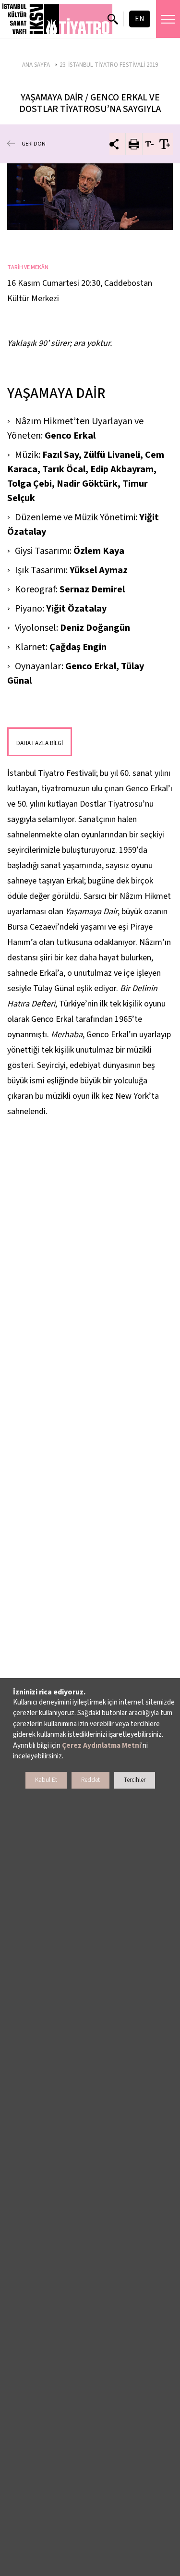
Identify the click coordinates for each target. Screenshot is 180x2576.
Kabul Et (46, 1780)
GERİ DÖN (34, 144)
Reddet (90, 1780)
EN (140, 19)
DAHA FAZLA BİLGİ (40, 743)
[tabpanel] (90, 197)
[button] (58, 19)
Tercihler (135, 1780)
